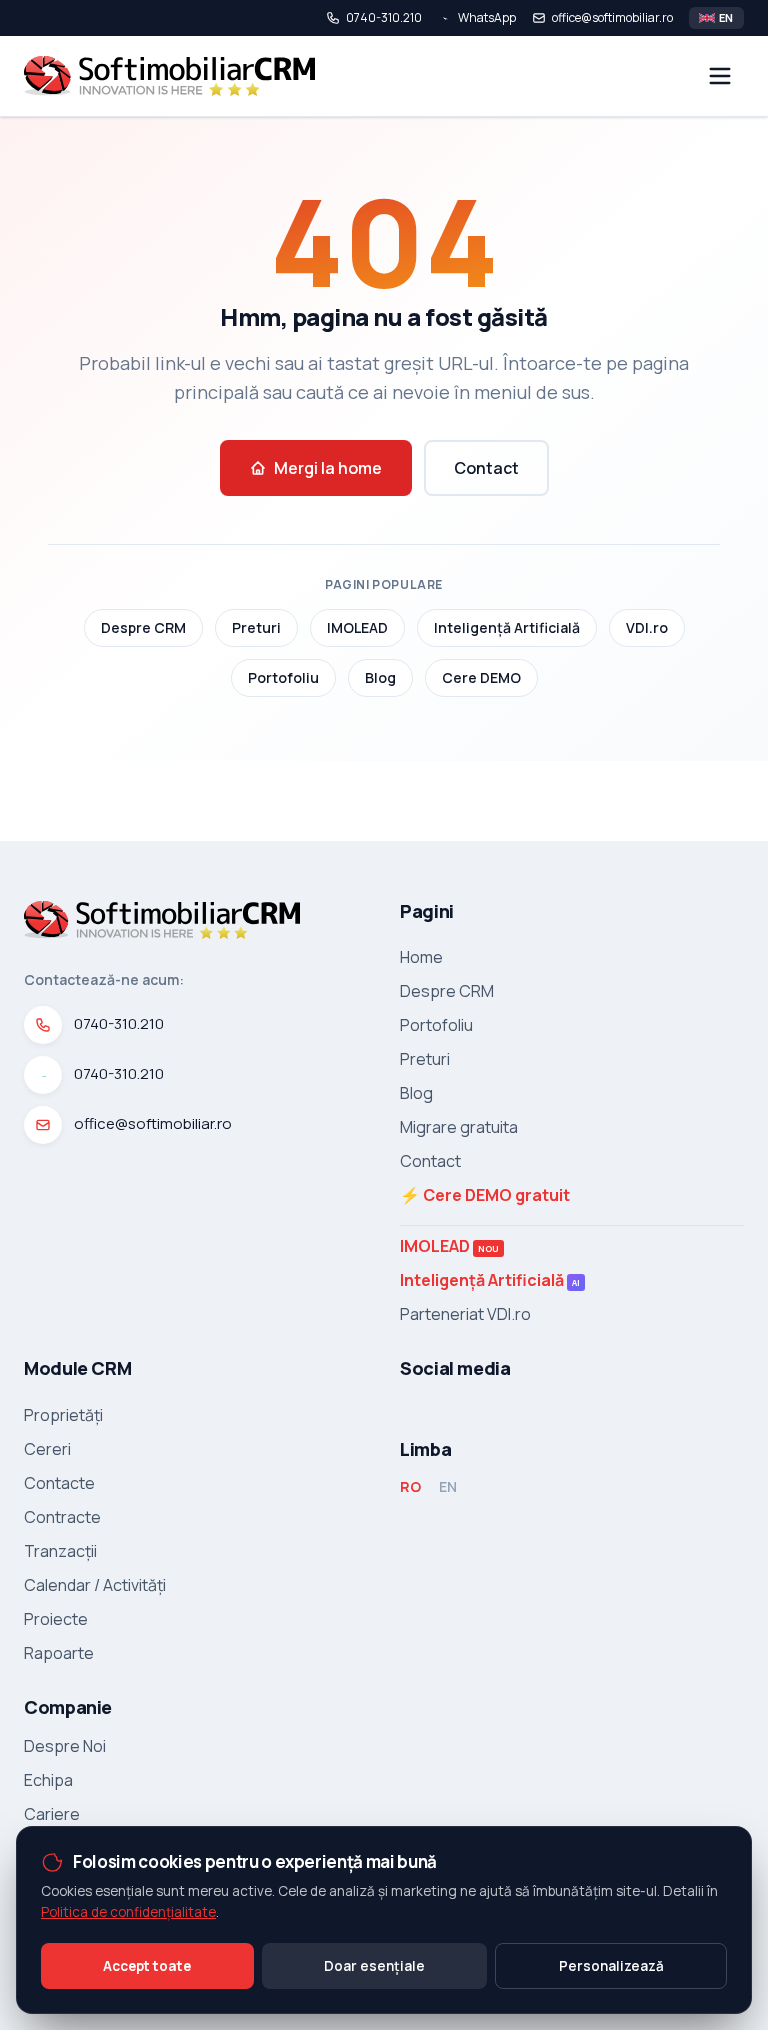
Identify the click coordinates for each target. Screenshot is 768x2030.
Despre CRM (143, 627)
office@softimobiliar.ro (612, 18)
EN (448, 1486)
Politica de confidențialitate (128, 1912)
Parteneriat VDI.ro (465, 1314)
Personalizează (611, 1966)
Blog (380, 677)
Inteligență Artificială (507, 627)
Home (421, 957)
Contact (486, 468)
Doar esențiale (374, 1966)
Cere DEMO (481, 677)
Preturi (256, 627)
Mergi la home (328, 468)
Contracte (62, 1517)
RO (410, 1486)
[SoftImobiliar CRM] (169, 76)
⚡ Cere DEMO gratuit (485, 1195)
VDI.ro (647, 627)
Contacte (59, 1483)
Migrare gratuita (459, 1127)
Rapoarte (59, 1653)
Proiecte (56, 1619)
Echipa (48, 1780)
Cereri (47, 1449)
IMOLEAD (357, 627)
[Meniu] (720, 76)
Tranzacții (60, 1551)
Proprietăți (63, 1415)
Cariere (52, 1814)
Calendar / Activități (95, 1585)
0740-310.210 (384, 18)
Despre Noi (65, 1746)
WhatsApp (487, 18)
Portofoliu (283, 677)
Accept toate (147, 1966)
